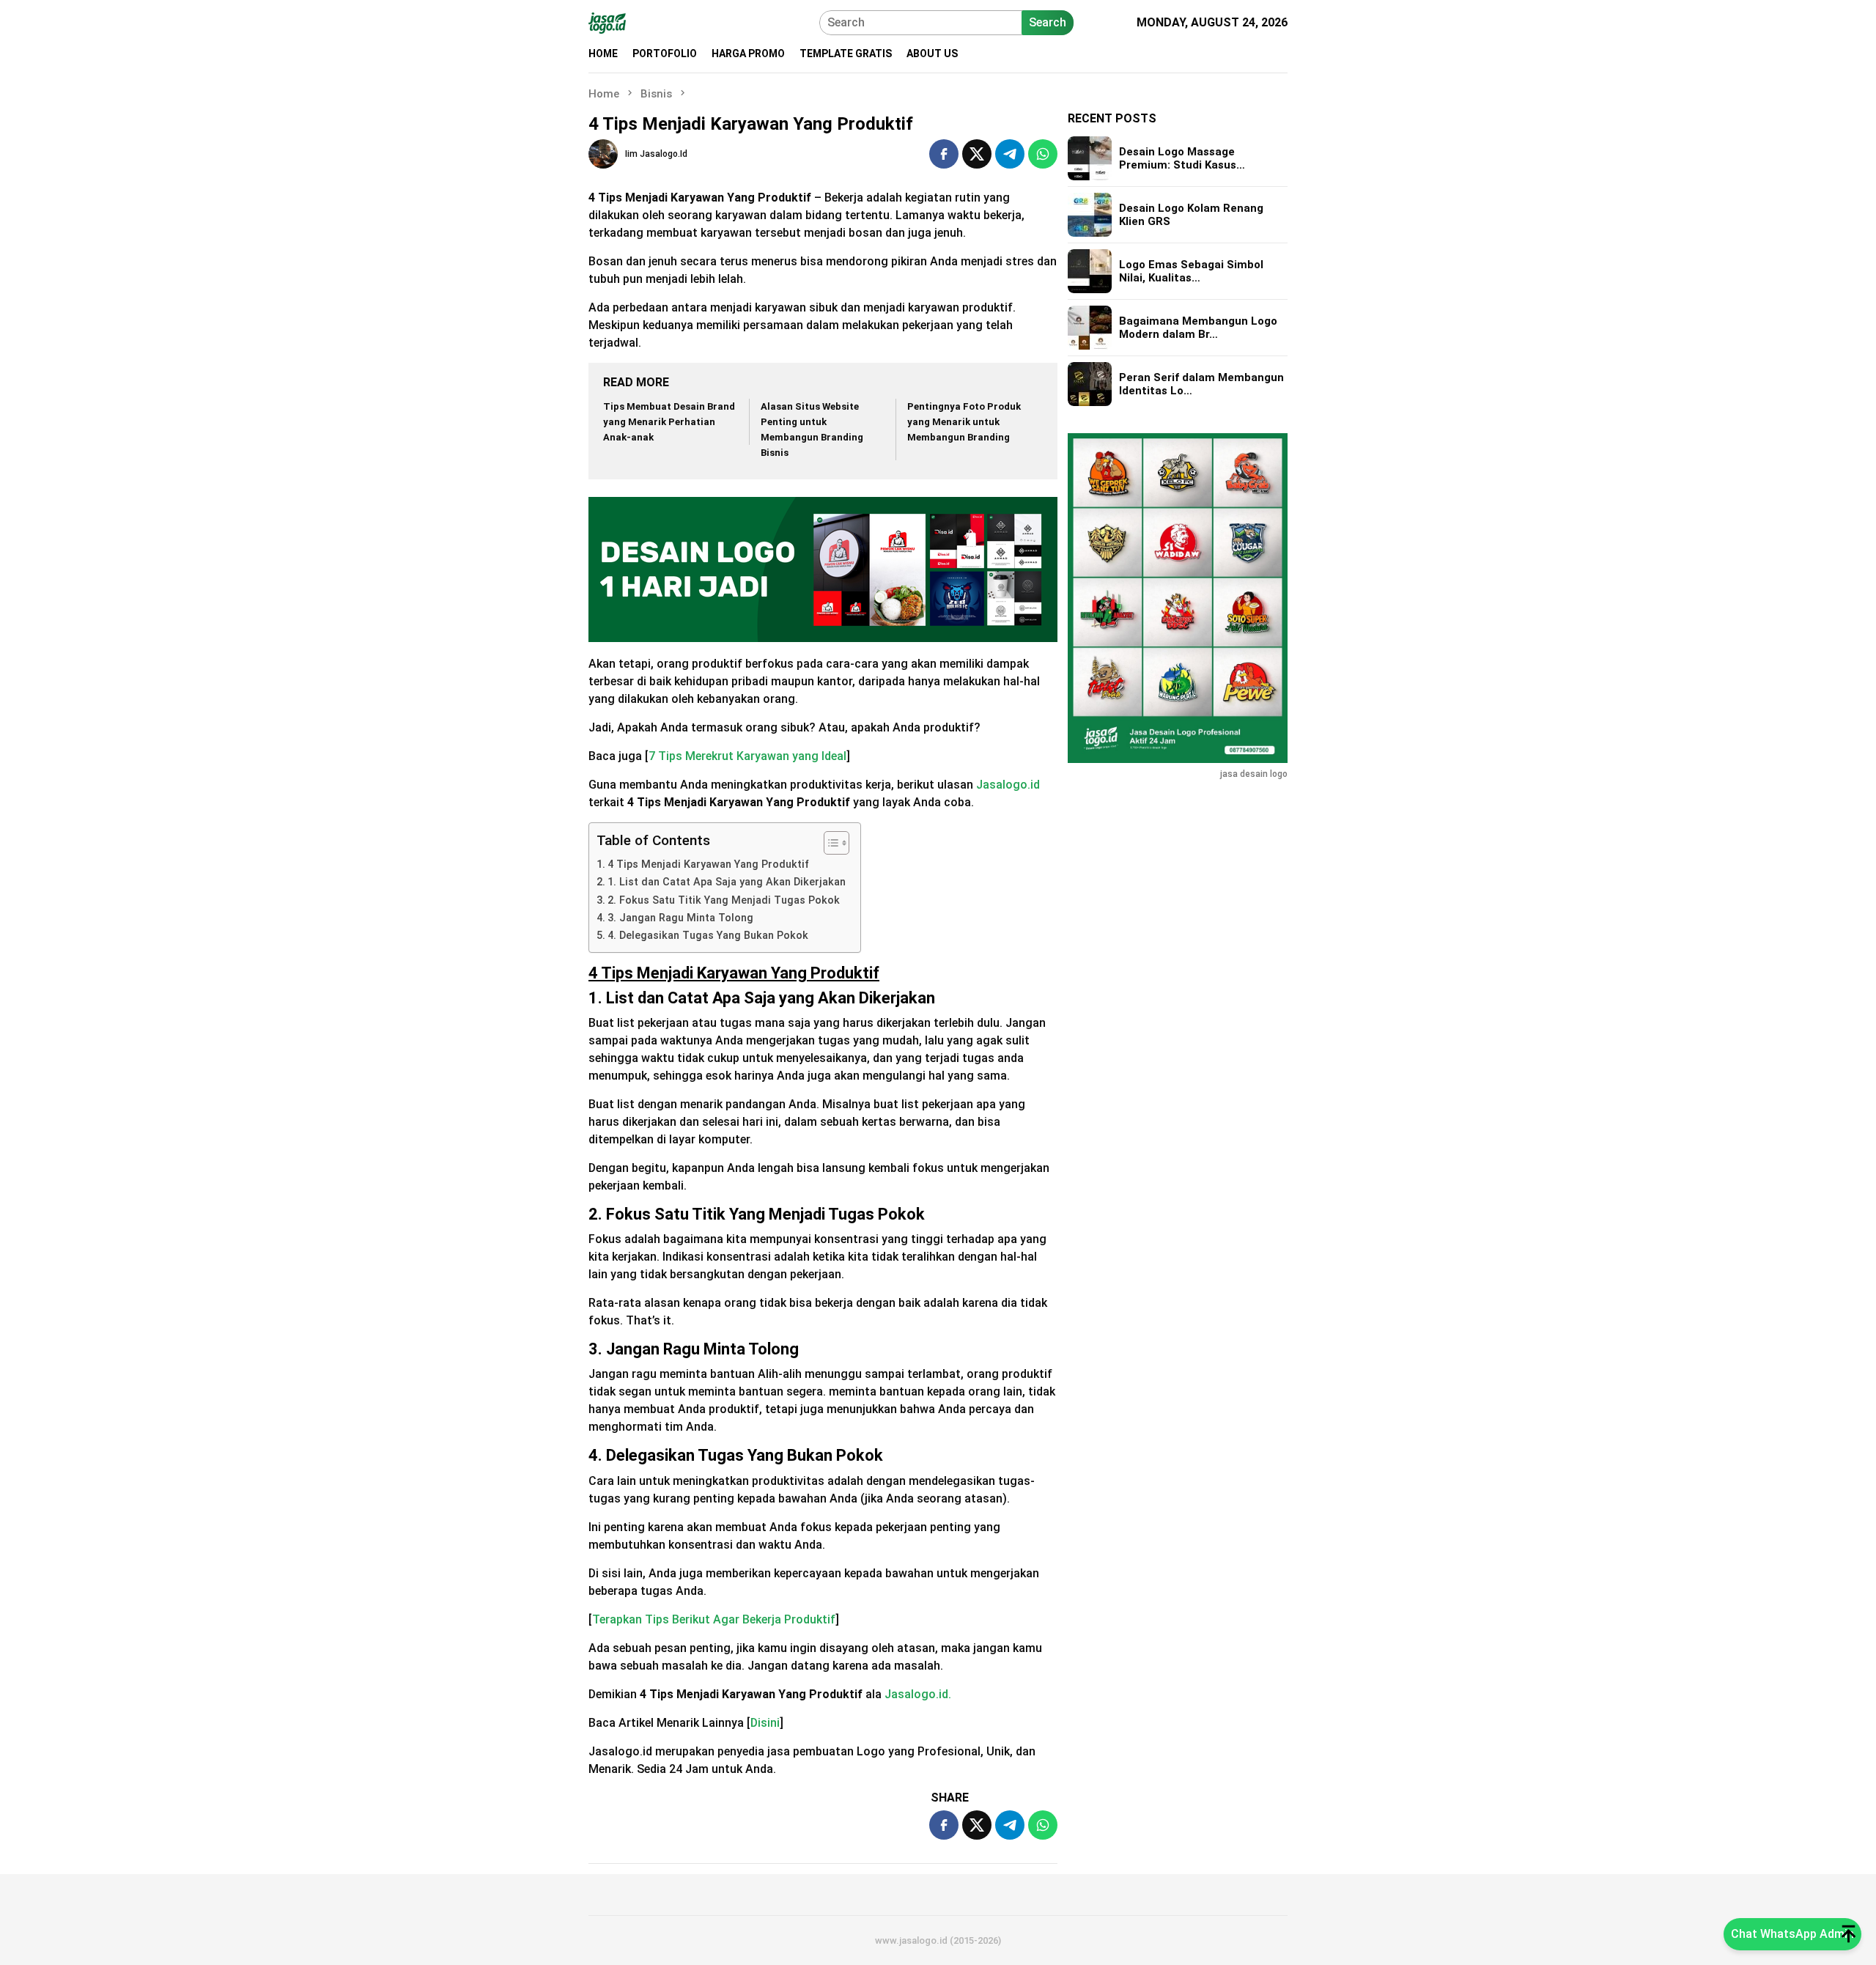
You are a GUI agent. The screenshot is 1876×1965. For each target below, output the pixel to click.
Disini (765, 1723)
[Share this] (944, 154)
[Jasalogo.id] (607, 22)
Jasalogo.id (1008, 785)
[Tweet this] (977, 154)
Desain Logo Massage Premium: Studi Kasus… (1182, 158)
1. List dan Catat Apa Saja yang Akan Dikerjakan (727, 882)
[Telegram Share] (1010, 154)
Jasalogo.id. (918, 1694)
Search (1048, 22)
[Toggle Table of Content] (829, 843)
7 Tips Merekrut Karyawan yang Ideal (747, 756)
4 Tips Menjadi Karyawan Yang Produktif (708, 864)
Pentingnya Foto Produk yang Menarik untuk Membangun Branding (964, 422)
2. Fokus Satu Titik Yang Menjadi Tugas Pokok (724, 900)
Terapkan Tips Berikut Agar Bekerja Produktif (714, 1619)
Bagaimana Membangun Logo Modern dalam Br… (1198, 328)
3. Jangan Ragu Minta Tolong (680, 918)
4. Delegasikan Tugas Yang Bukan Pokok (708, 936)
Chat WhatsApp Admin (1792, 1934)
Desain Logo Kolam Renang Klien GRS (1191, 215)
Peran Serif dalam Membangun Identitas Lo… (1201, 384)
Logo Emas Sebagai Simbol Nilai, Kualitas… (1191, 271)
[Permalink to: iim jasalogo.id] (603, 154)
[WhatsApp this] (1043, 154)
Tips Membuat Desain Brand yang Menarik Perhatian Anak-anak (669, 422)
